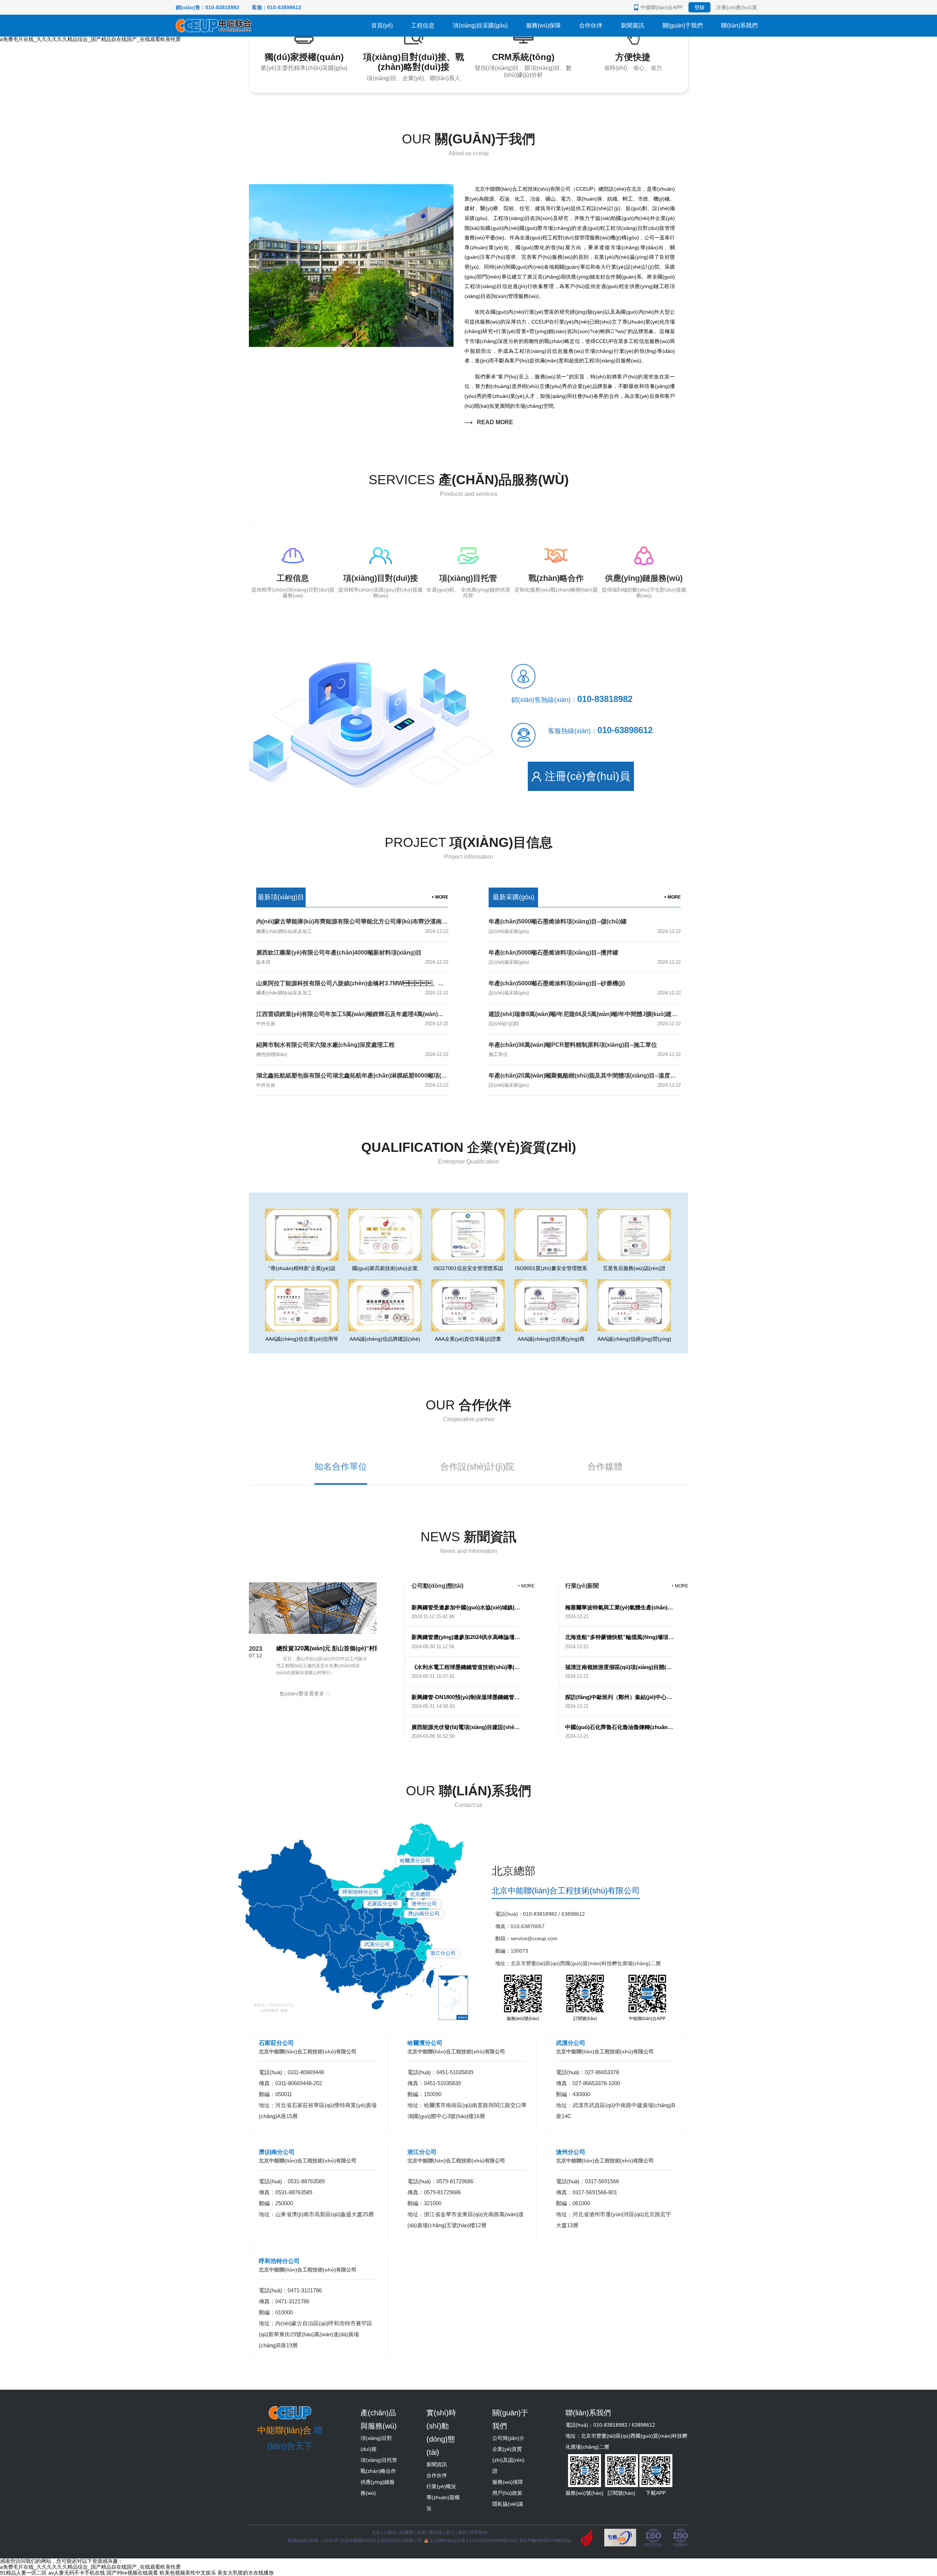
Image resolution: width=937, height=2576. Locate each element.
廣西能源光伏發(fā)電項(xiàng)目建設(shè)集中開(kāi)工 (466, 1727)
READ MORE (494, 422)
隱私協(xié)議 (508, 2504)
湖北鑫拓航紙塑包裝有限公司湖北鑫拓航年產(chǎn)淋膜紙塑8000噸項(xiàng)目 (360, 1076)
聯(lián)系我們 (739, 25)
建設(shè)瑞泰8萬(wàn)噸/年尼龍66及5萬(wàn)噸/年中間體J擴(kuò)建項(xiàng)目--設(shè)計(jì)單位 (619, 1014)
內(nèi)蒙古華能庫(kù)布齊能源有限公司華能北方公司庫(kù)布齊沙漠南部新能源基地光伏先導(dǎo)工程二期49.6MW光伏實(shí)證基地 (432, 921)
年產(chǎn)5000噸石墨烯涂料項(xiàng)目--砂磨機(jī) (557, 983)
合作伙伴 (591, 25)
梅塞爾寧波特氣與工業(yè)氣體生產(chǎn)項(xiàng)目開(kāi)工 (620, 1607)
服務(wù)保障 (543, 25)
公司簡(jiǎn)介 (508, 2438)
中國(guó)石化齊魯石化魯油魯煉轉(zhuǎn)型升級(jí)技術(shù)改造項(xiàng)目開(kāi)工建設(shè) (620, 1727)
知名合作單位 (341, 1466)
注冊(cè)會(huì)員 (737, 7)
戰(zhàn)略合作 (378, 2471)
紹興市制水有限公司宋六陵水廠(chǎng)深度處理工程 (325, 1045)
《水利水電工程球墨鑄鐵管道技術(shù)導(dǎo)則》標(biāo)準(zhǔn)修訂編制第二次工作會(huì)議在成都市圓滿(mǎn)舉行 (466, 1667)
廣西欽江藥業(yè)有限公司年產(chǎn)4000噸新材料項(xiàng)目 (339, 953)
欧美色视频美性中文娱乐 (188, 2573)
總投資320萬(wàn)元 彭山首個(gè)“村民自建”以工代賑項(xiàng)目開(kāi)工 (375, 1648)
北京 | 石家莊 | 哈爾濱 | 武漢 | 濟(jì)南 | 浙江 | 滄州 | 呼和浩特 (430, 2532)
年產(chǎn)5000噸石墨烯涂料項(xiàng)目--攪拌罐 (553, 953)
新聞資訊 (632, 25)
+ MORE (440, 897)
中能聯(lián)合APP (662, 7)
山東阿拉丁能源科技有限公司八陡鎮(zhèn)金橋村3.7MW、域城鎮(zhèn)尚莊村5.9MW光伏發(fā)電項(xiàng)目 (414, 983)
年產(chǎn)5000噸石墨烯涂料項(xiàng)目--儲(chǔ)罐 (558, 921)
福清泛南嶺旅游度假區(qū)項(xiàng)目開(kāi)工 (620, 1667)
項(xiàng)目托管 (379, 2460)
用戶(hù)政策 (507, 2493)
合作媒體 (605, 1466)
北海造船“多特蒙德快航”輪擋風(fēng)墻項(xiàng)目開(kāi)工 (620, 1637)
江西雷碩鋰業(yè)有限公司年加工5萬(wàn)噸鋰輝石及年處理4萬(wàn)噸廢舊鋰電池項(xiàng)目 (380, 1014)
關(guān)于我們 (683, 25)
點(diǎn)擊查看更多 (303, 1694)
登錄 (699, 7)
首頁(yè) (382, 25)
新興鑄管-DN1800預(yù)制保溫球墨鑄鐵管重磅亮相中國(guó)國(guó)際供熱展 (466, 1697)
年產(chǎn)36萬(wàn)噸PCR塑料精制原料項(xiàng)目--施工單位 (573, 1045)
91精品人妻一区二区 (23, 2573)
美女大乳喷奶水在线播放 (246, 2573)
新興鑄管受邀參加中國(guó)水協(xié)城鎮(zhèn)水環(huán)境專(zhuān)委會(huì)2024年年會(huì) (466, 1607)
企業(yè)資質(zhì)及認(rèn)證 (508, 2460)
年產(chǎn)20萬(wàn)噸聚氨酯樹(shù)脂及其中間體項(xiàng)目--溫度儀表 (585, 1076)
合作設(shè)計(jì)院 (477, 1466)
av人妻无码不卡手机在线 (77, 2573)
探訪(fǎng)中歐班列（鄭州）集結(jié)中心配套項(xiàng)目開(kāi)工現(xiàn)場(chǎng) (620, 1697)
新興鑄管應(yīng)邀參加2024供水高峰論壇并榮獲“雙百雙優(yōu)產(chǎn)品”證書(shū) (466, 1637)
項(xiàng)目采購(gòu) (480, 25)
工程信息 (423, 25)
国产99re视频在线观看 (132, 2573)
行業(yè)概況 (441, 2486)
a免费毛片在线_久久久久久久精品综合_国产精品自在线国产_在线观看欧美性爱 (90, 39)
